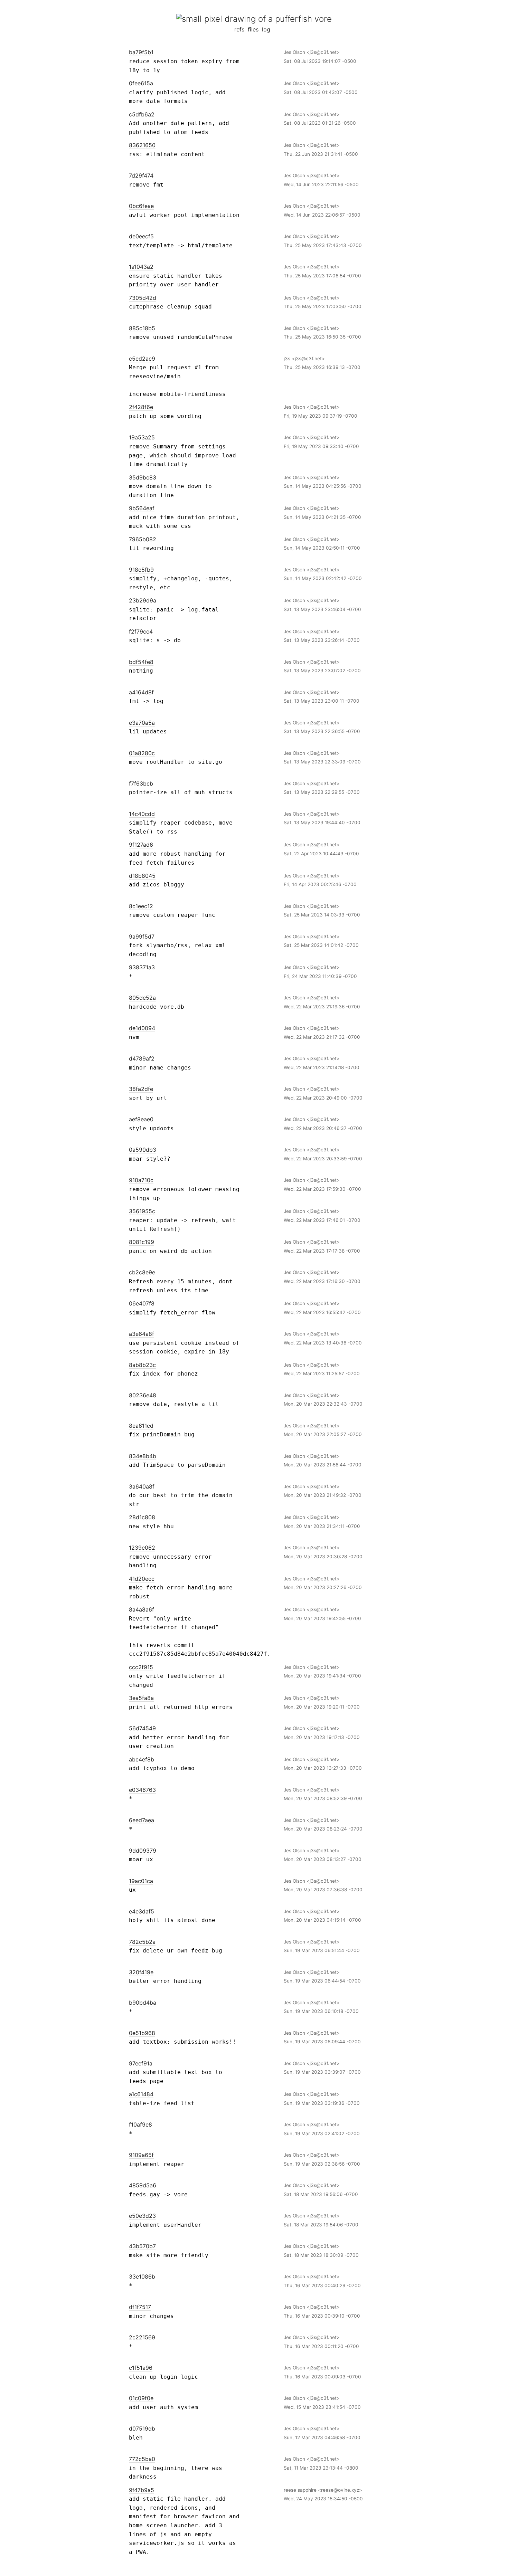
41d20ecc (142, 1579)
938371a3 (142, 967)
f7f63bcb (141, 783)
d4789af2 (142, 1058)
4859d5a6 (143, 2185)
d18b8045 (142, 876)
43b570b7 (142, 2246)
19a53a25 (142, 437)
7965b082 (143, 539)
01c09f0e (141, 2398)
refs (239, 29)
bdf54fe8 (141, 662)
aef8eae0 (141, 1119)
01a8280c (142, 753)
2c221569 (142, 2337)
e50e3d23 (142, 2216)
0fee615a (141, 83)
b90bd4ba (143, 2003)
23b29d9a (143, 600)
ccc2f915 (141, 1667)
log (266, 29)
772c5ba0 (142, 2459)
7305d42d (143, 298)
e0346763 (142, 1790)
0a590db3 (143, 1150)
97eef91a (141, 2063)
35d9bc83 (143, 477)
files (253, 29)
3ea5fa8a (141, 1698)
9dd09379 (143, 1851)
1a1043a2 (141, 267)
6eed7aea (142, 1820)
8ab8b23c (142, 1365)
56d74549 (142, 1728)
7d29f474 (141, 175)
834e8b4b (143, 1456)
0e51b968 (142, 2033)
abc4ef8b (142, 1759)
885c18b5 (142, 328)
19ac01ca (141, 1881)
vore (323, 19)
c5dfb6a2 (142, 114)
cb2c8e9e (142, 1272)
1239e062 (142, 1548)
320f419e (141, 1972)
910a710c (141, 1180)
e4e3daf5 (142, 1911)
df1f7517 (140, 2307)
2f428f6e (141, 407)
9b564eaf (142, 508)
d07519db (142, 2428)
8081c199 (142, 1242)
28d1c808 (142, 1517)
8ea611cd (141, 1426)
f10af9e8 (140, 2125)
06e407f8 (142, 1303)
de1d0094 (142, 1028)
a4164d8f (141, 692)
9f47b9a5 (142, 2490)
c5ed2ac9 (142, 359)
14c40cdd (142, 814)
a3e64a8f (142, 1334)
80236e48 (143, 1395)
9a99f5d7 (142, 937)
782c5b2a (142, 1942)
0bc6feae (141, 206)
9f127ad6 (141, 845)
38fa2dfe (141, 1089)
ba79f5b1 (141, 52)
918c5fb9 (141, 570)
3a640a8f (142, 1486)
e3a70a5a (142, 723)
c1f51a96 (141, 2368)
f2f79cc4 (141, 631)
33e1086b (142, 2276)
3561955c (142, 1211)
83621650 (142, 145)
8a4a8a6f (142, 1609)
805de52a (142, 998)
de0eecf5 (141, 236)
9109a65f (141, 2155)
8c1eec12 (141, 906)
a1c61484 (141, 2094)
